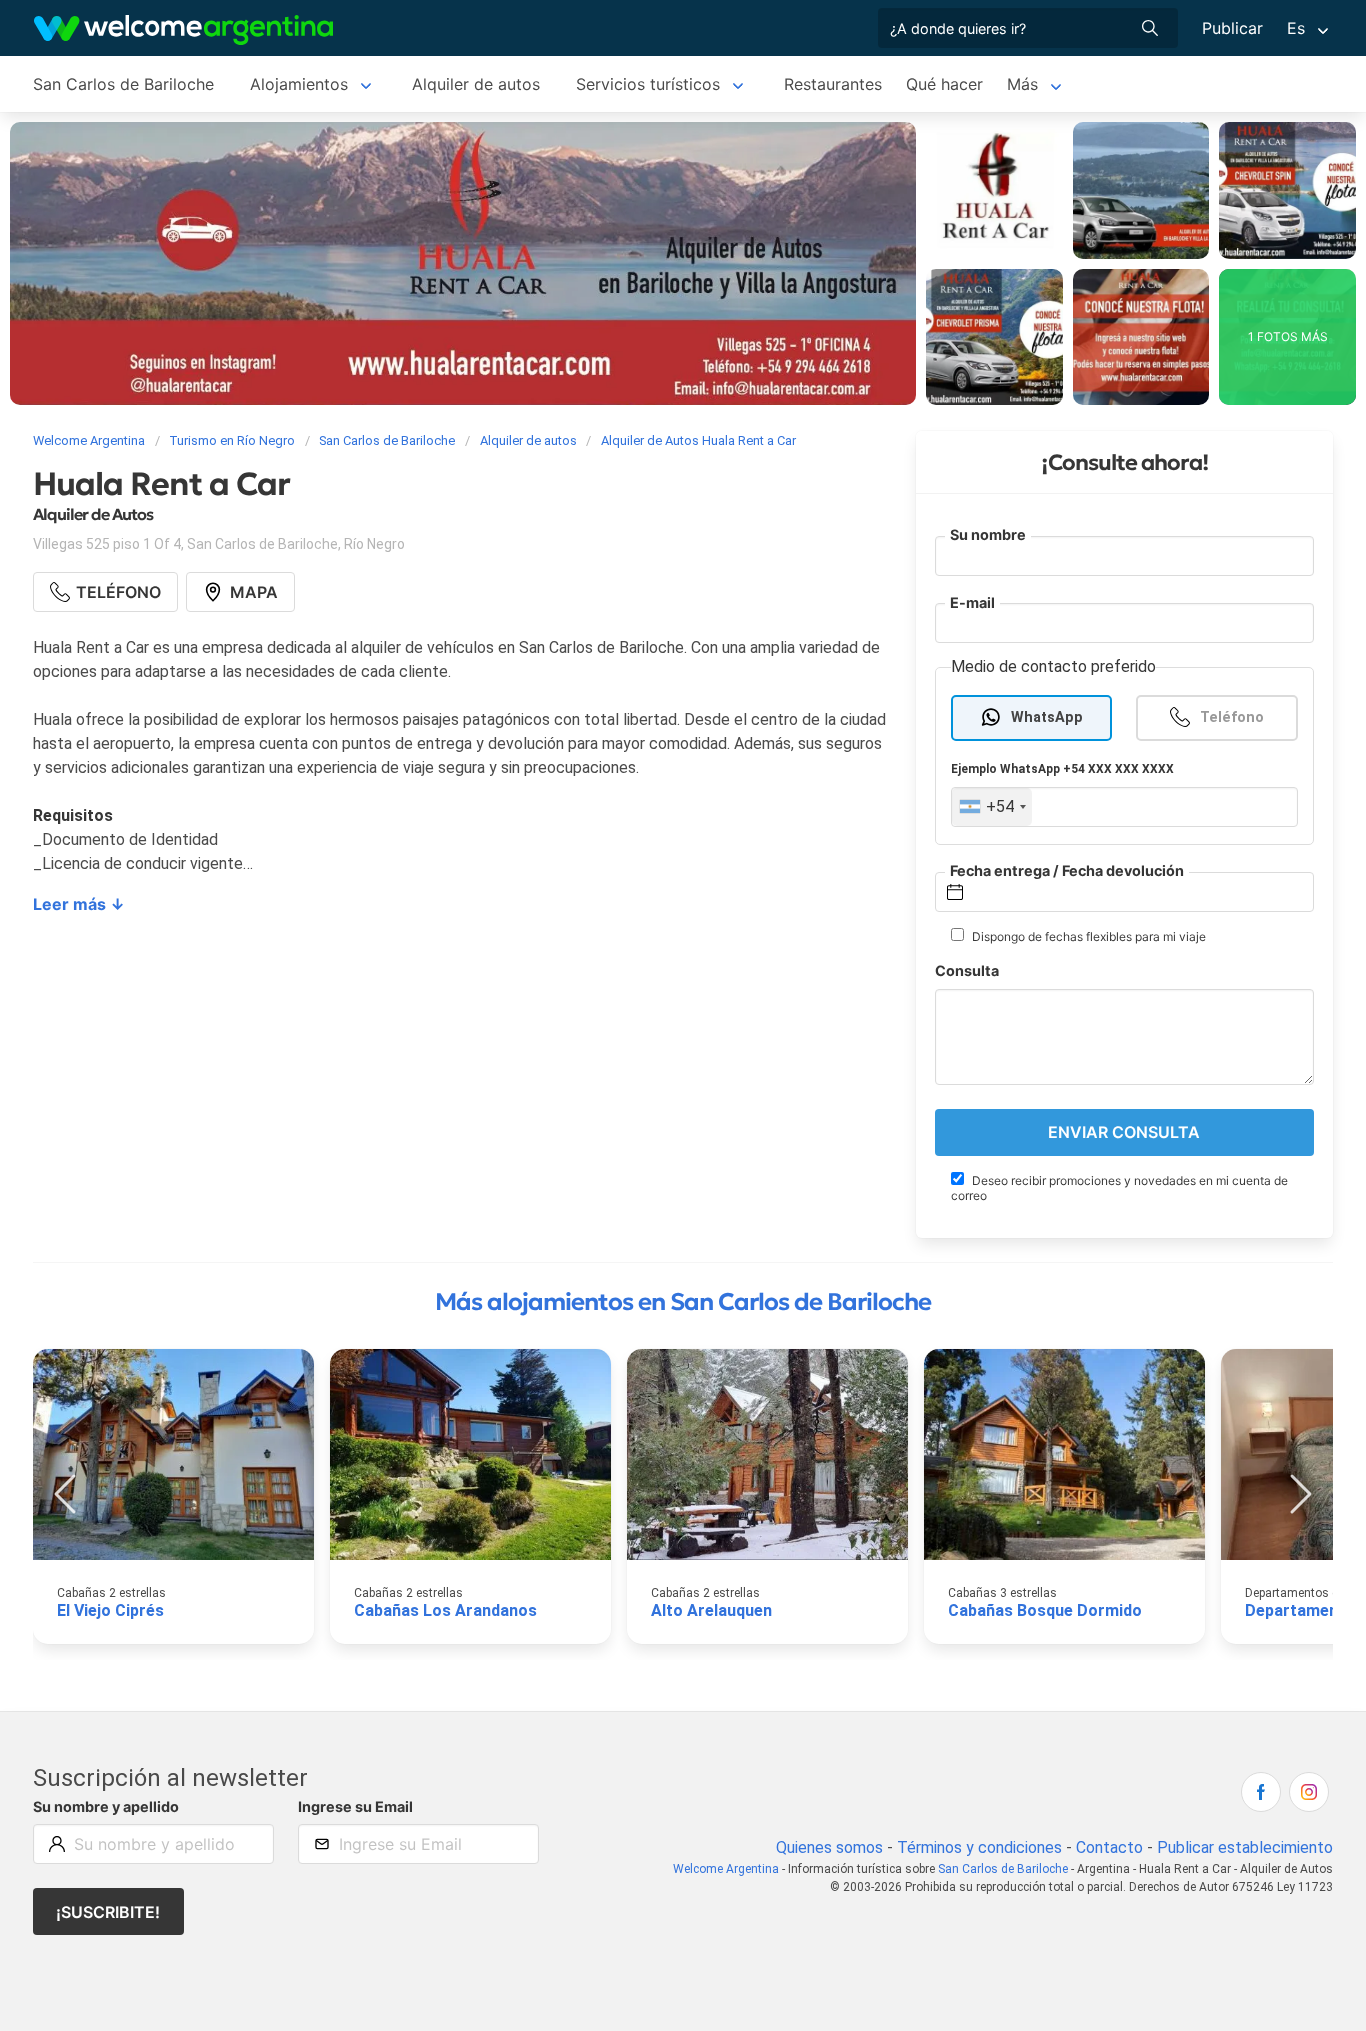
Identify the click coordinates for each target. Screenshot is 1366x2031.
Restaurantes (833, 84)
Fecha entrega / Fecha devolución (1067, 870)
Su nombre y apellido (106, 1806)
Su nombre (988, 534)
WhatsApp (1047, 717)
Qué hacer (944, 84)
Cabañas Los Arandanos (445, 1610)
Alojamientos (299, 84)
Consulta (967, 970)
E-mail (972, 602)
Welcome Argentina (726, 1869)
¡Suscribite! (108, 1912)
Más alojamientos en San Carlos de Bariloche (683, 1302)
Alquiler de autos (476, 84)
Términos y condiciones (979, 1847)
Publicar (1232, 28)
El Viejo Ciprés (110, 1610)
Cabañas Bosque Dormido (1045, 1610)
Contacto (1109, 1847)
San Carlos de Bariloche (123, 84)
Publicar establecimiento (1245, 1847)
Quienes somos (829, 1847)
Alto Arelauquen (711, 1610)
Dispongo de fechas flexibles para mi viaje (1087, 936)
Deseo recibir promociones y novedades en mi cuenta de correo (1119, 1188)
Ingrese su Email (355, 1806)
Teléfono (1232, 717)
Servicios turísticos (648, 84)
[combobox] (992, 807)
